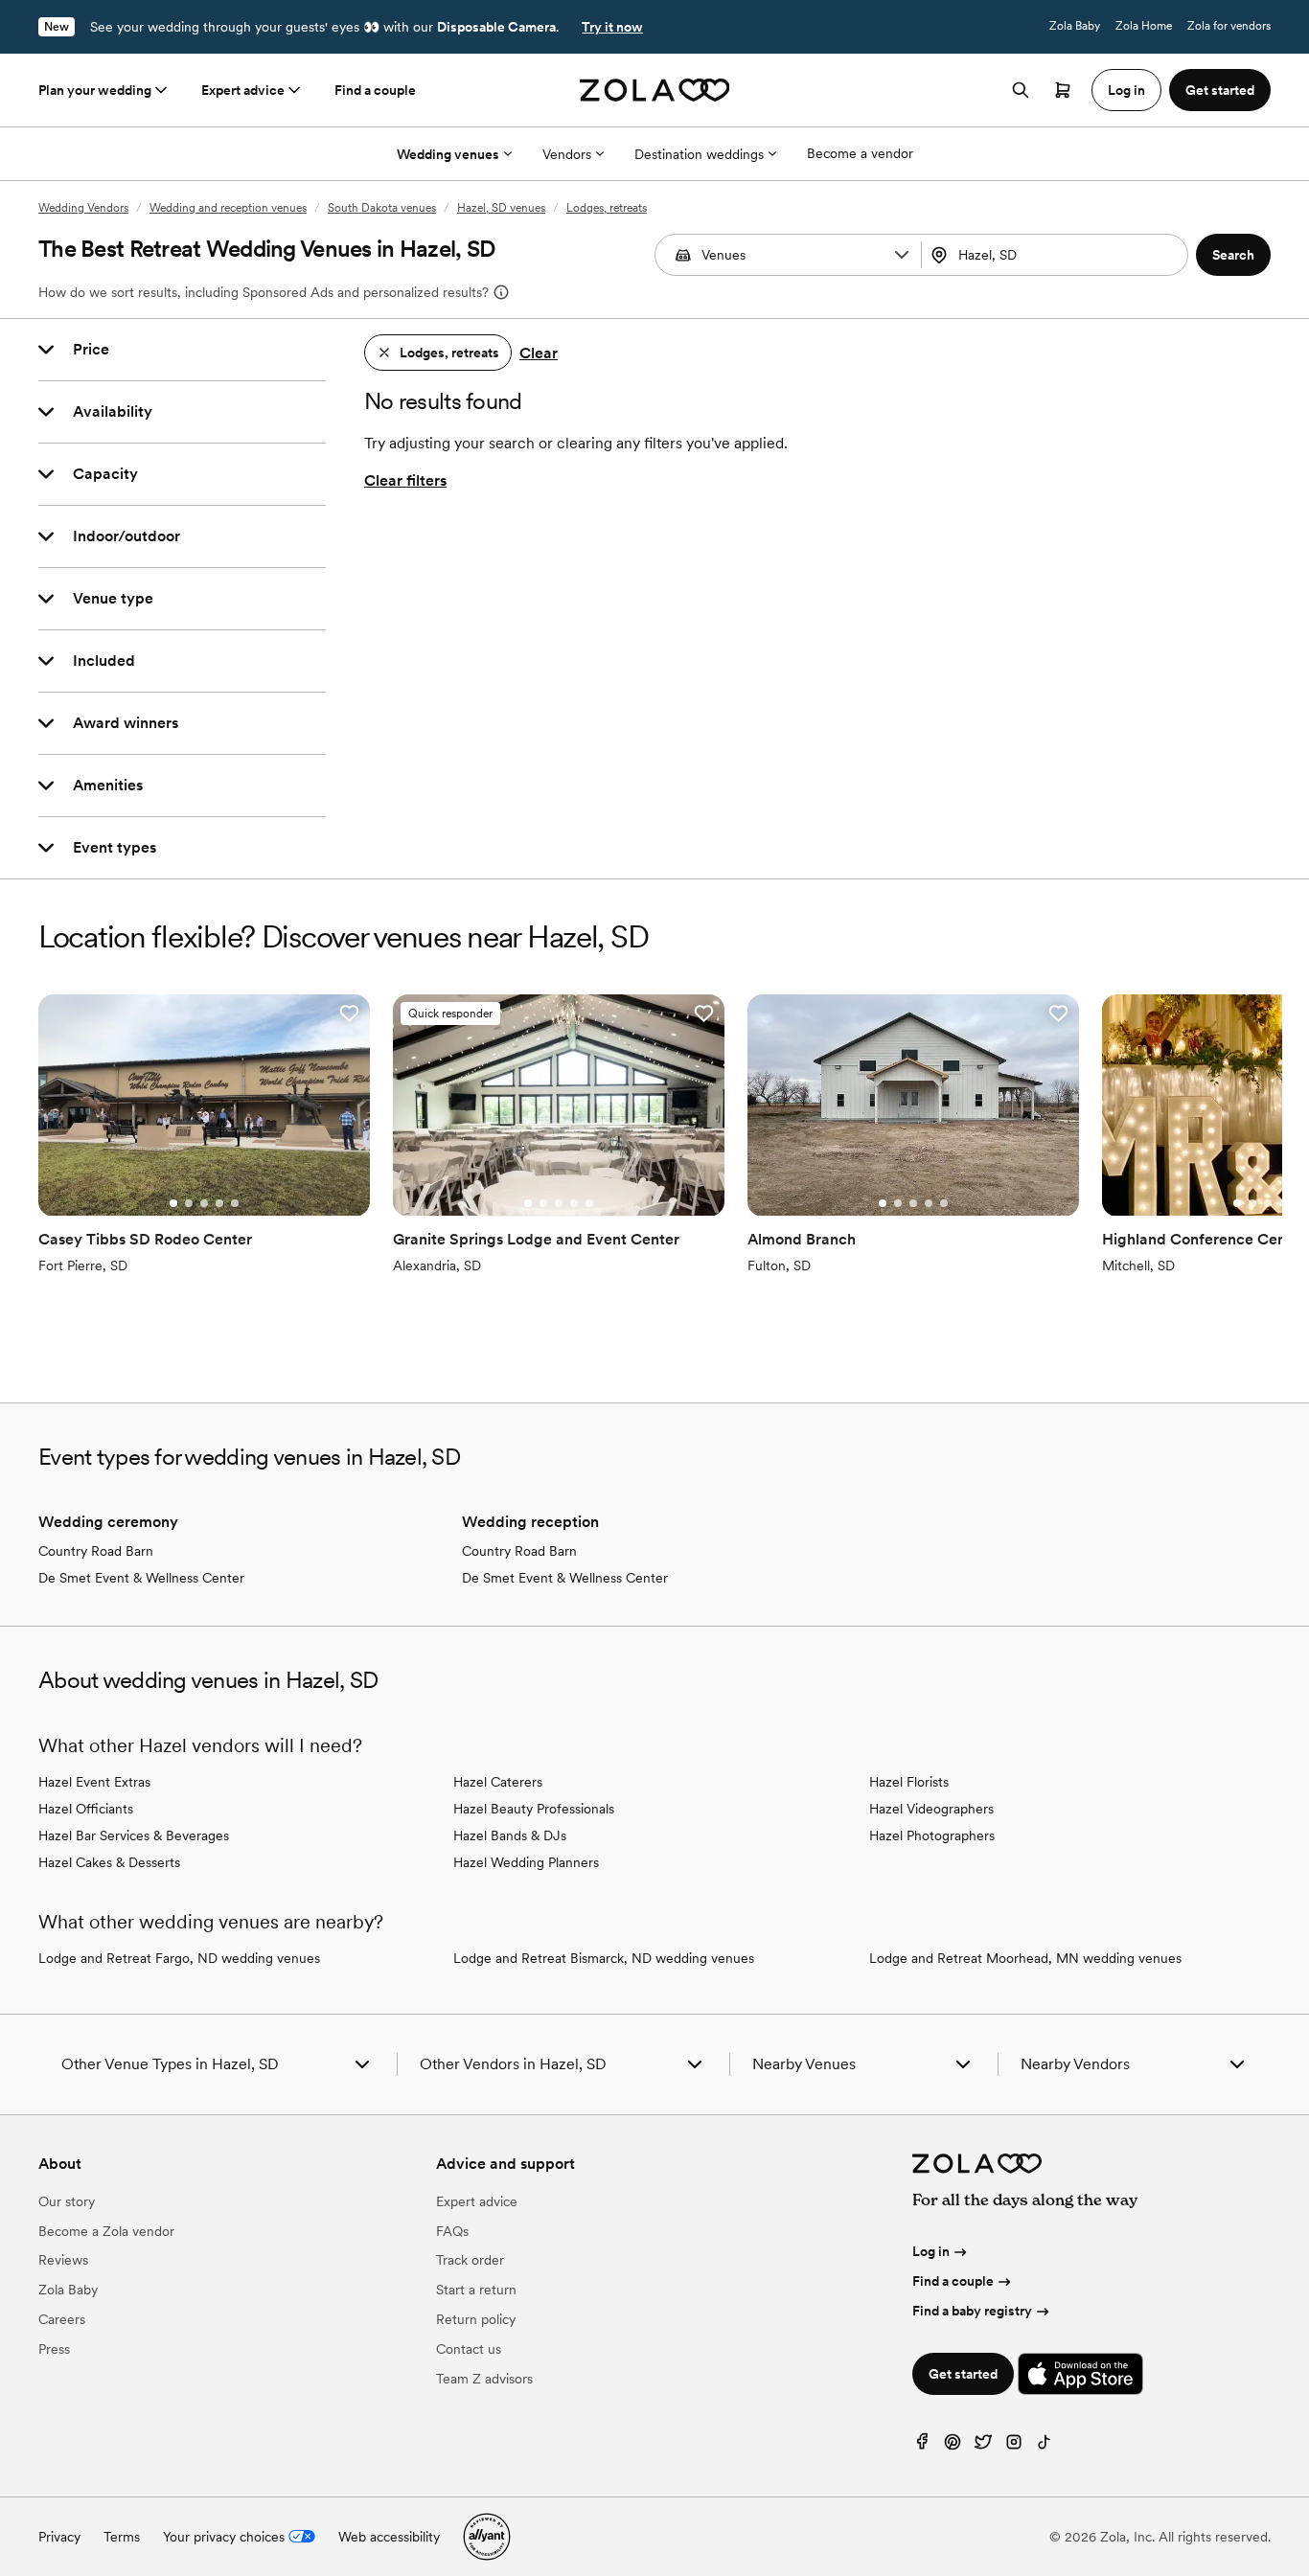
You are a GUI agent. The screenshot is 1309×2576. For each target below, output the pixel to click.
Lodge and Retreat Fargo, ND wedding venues (179, 1958)
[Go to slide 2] (189, 1203)
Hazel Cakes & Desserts (109, 1862)
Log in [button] (1126, 90)
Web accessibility (389, 2537)
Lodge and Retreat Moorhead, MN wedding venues (1025, 1958)
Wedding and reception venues (228, 208)
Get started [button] (1220, 90)
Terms (122, 2537)
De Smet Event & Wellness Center (141, 1578)
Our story (67, 2201)
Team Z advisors (484, 2379)
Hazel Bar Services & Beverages (134, 1835)
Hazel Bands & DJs (510, 1835)
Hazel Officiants (86, 1809)
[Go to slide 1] (173, 1203)
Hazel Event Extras (94, 1782)
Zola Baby (1075, 26)
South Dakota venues (382, 208)
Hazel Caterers (498, 1782)
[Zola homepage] (655, 90)
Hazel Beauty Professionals (534, 1809)
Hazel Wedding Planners (526, 1862)
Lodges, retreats (607, 208)
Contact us (469, 2349)
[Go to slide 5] (235, 1203)
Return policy (476, 2319)
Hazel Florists (909, 1782)
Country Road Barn (96, 1551)
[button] (902, 255)
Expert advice (243, 90)
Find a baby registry (972, 2311)
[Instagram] (1014, 2446)
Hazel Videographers (931, 1809)
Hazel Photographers (932, 1835)
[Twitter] (983, 2446)
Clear (539, 353)
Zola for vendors (1229, 26)
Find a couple (375, 90)
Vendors (567, 154)
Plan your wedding (95, 90)
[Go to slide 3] (204, 1203)
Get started (963, 2374)
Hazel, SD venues (501, 208)
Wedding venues (448, 154)
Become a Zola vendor (106, 2231)
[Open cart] (1063, 90)
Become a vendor (860, 153)
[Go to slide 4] (219, 1203)
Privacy (59, 2537)
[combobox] (1056, 255)
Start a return (476, 2290)
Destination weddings (699, 154)
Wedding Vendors (83, 208)
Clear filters (405, 480)
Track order (470, 2260)
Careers (62, 2319)
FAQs (452, 2231)
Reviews (63, 2260)
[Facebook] (922, 2446)
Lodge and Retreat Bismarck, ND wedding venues (604, 1958)
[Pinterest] (953, 2446)
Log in (931, 2251)
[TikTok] (1045, 2446)
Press (54, 2349)
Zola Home (1144, 26)
